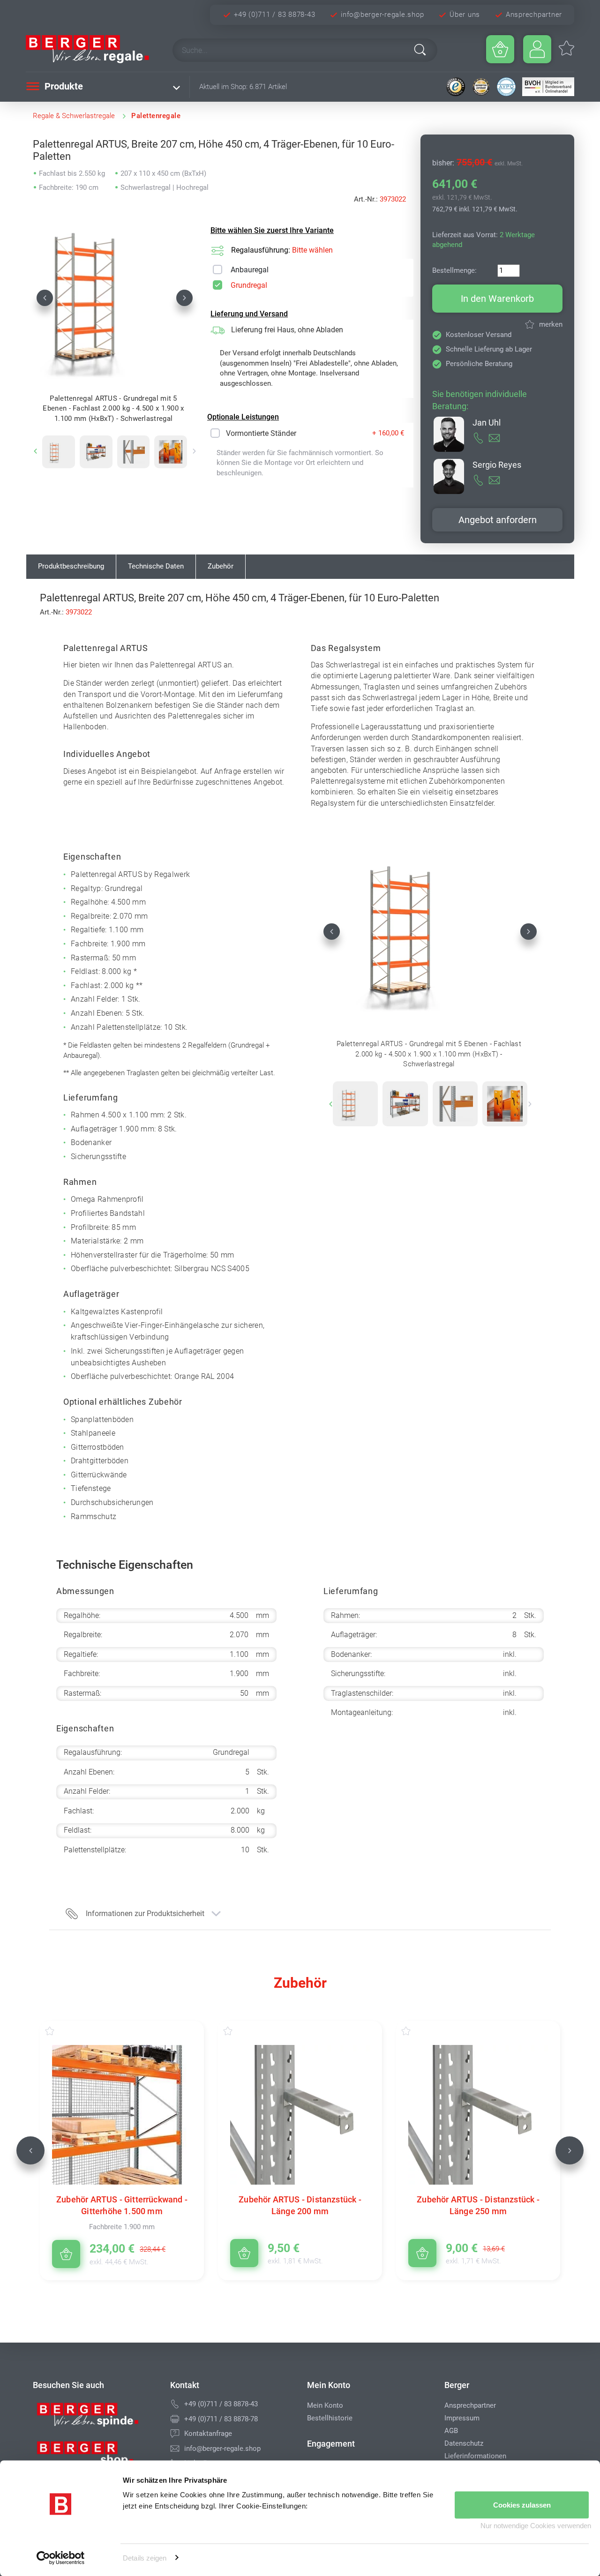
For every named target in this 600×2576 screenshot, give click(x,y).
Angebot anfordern (498, 520)
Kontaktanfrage (208, 2434)
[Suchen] (420, 50)
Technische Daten (156, 566)
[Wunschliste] (59, 2031)
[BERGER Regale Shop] (91, 49)
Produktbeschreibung (71, 566)
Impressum (462, 2418)
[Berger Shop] (94, 2456)
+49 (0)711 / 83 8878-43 (274, 15)
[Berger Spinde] (94, 2418)
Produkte (63, 86)
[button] (45, 298)
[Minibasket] (500, 49)
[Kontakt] (175, 2434)
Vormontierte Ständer (261, 433)
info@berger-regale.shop (382, 15)
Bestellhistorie (330, 2418)
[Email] (175, 2449)
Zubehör (221, 566)
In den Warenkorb (497, 299)
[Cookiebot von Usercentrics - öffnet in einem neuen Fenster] (61, 2558)
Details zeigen (145, 2557)
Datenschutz (464, 2443)
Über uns (465, 15)
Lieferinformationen (475, 2456)
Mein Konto (325, 2405)
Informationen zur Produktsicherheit (145, 1913)
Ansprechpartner (534, 15)
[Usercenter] (537, 49)
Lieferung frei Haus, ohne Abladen (287, 330)
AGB (451, 2431)
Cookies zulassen (522, 2505)
